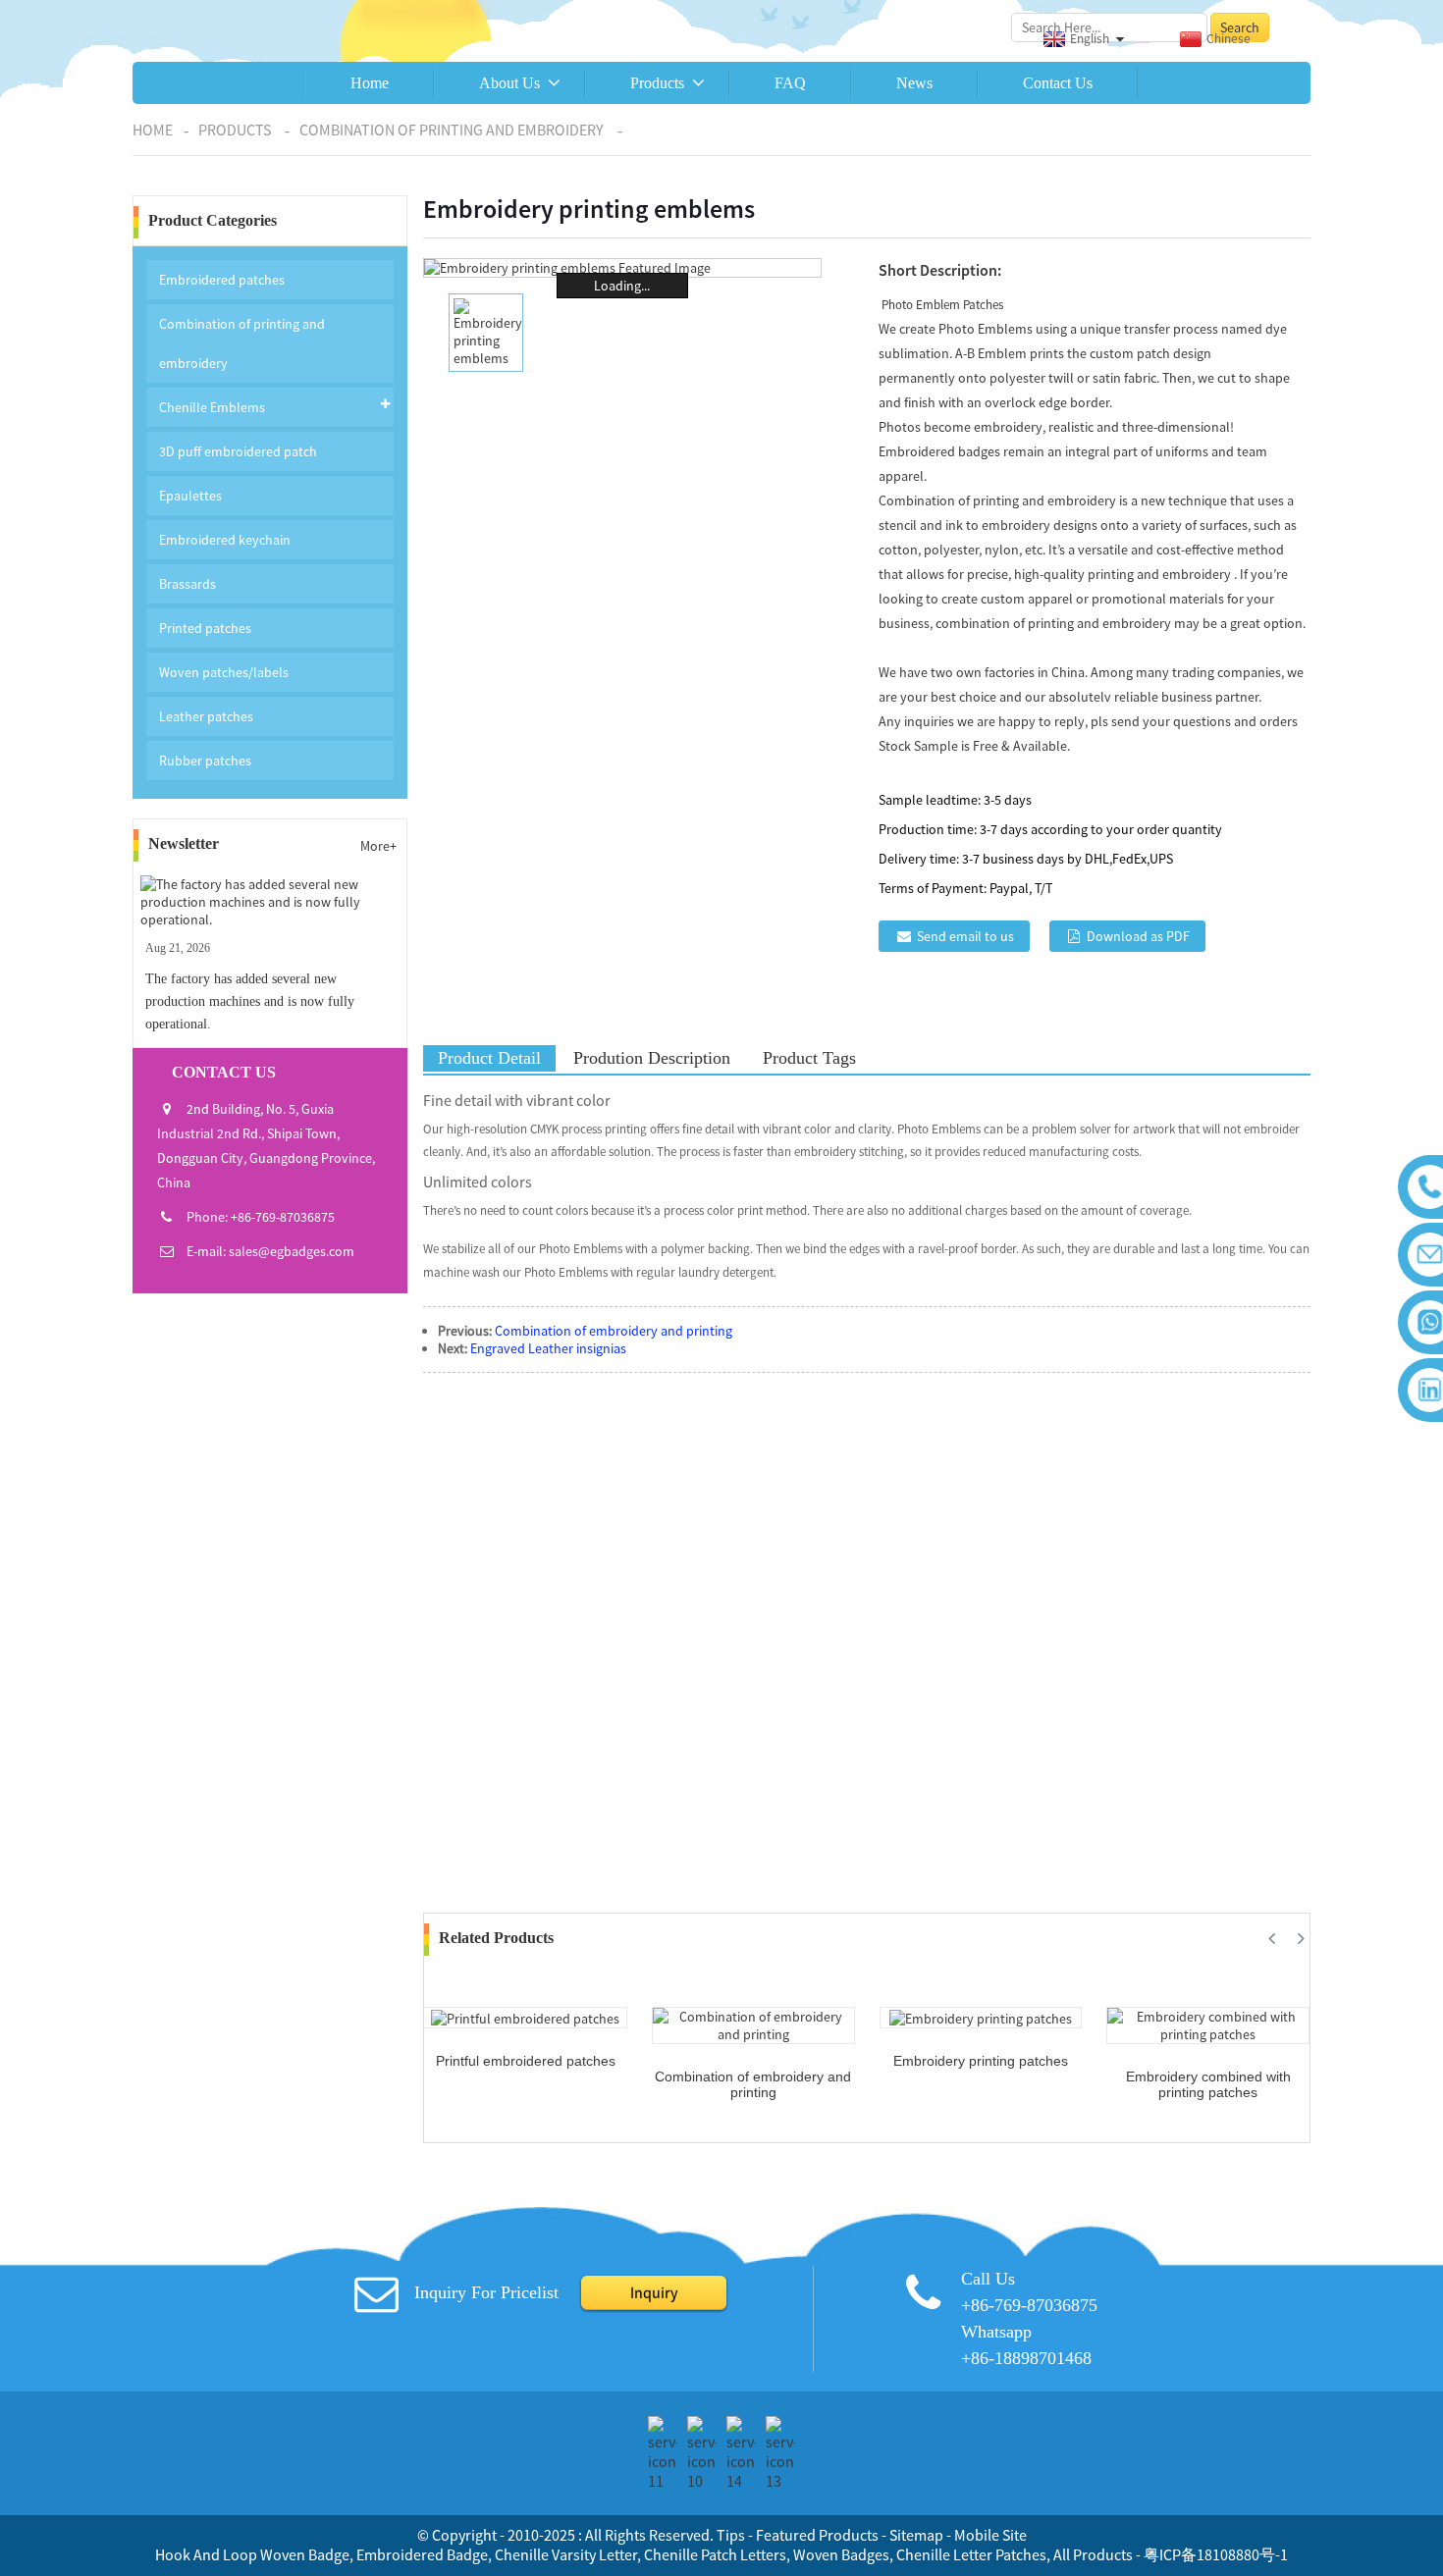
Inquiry (654, 2292)
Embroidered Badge (422, 2554)
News (914, 83)
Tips (731, 2535)
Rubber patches (205, 761)
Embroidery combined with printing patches (1208, 2084)
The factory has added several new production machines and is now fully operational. (250, 1001)
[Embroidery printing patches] (981, 2017)
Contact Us (1058, 83)
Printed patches (205, 628)
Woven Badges (841, 2554)
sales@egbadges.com (292, 1251)
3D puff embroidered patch (238, 451)
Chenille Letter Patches (971, 2554)
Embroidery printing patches (981, 2061)
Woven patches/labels (224, 672)
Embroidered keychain (225, 540)
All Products (1093, 2554)
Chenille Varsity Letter (566, 2554)
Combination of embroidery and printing (614, 1331)
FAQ (790, 83)
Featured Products (817, 2535)
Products (657, 83)
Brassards (187, 584)
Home (370, 83)
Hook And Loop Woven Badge (252, 2554)
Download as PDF (1138, 936)
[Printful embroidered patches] (525, 2017)
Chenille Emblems (212, 407)
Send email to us (965, 936)
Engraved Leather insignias (548, 1348)
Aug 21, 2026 (178, 948)
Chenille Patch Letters (715, 2554)
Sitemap (916, 2535)
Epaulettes (190, 496)
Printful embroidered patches (526, 2061)
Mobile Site (990, 2535)
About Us (509, 83)
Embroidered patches (222, 280)
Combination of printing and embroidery (452, 130)
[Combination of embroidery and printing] (753, 2024)
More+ (378, 846)
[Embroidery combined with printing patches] (1208, 2024)
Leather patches (206, 716)
